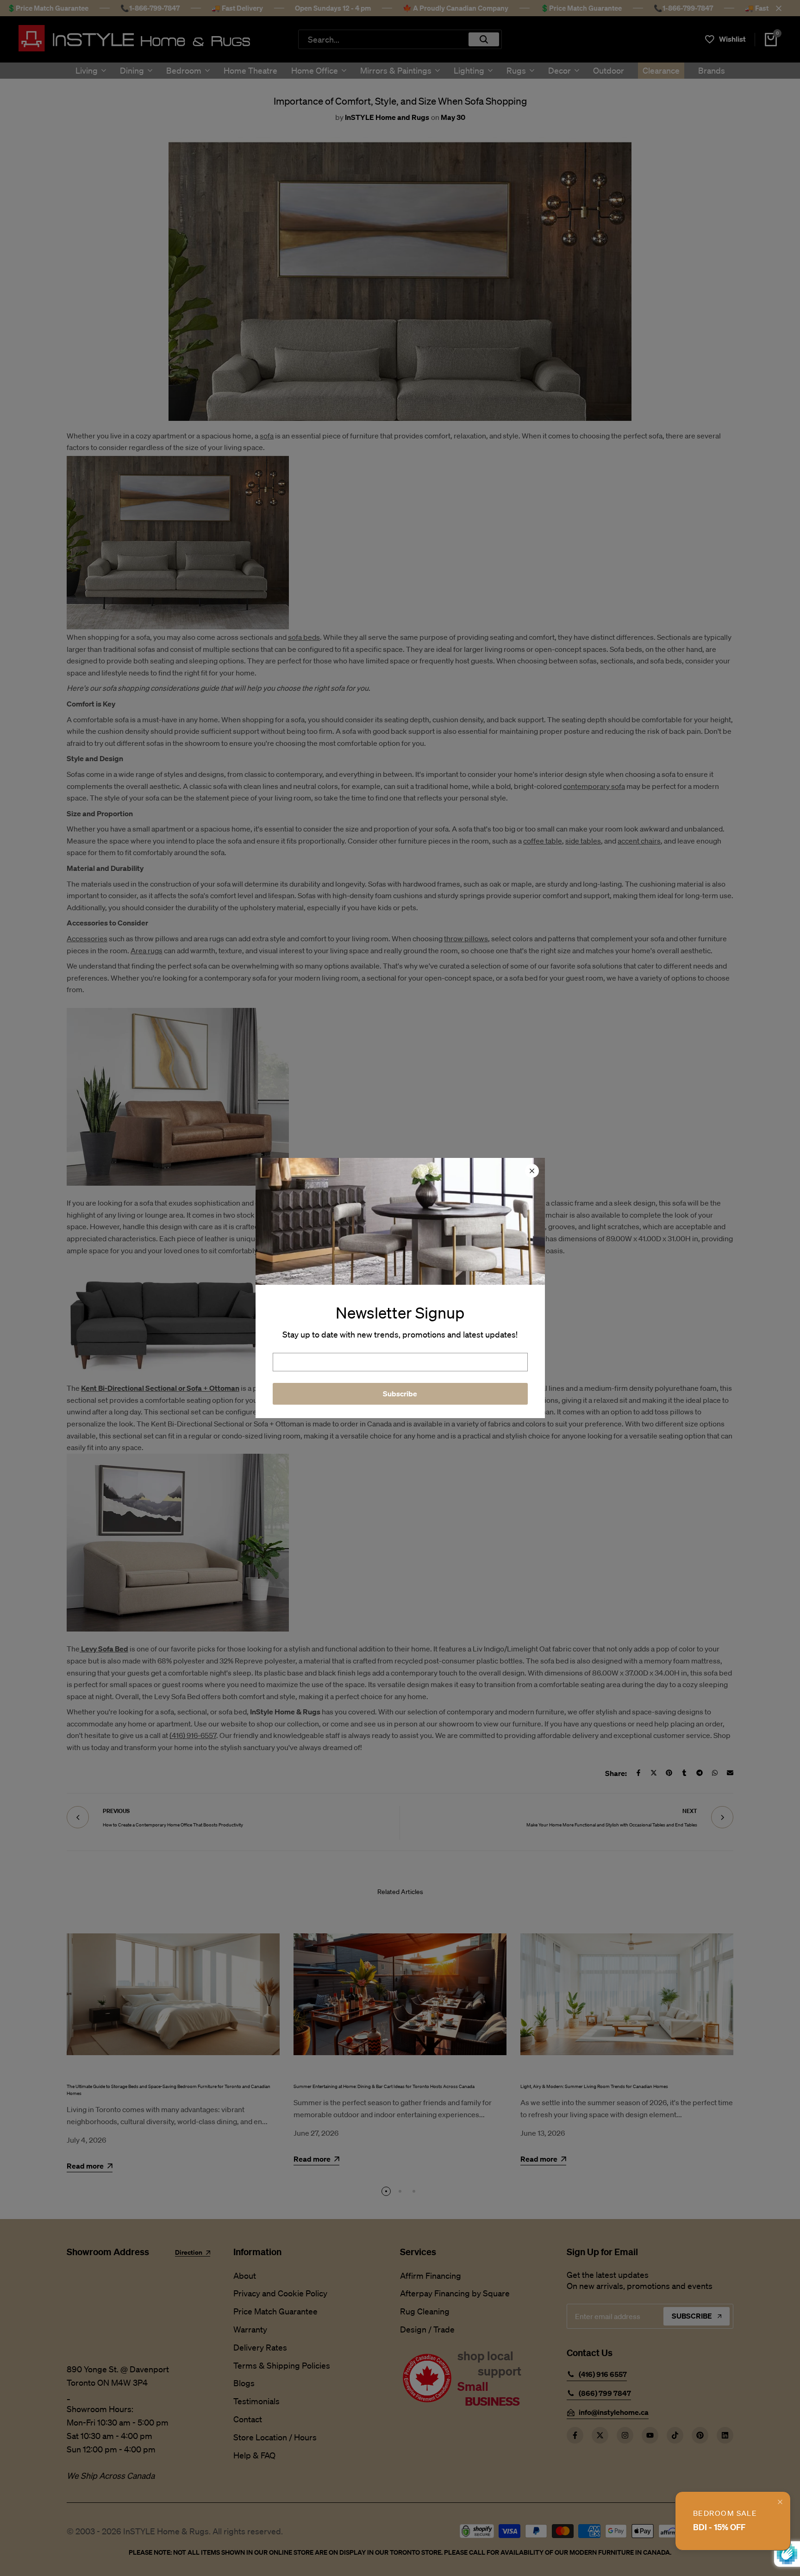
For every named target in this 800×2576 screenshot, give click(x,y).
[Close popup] (780, 2502)
